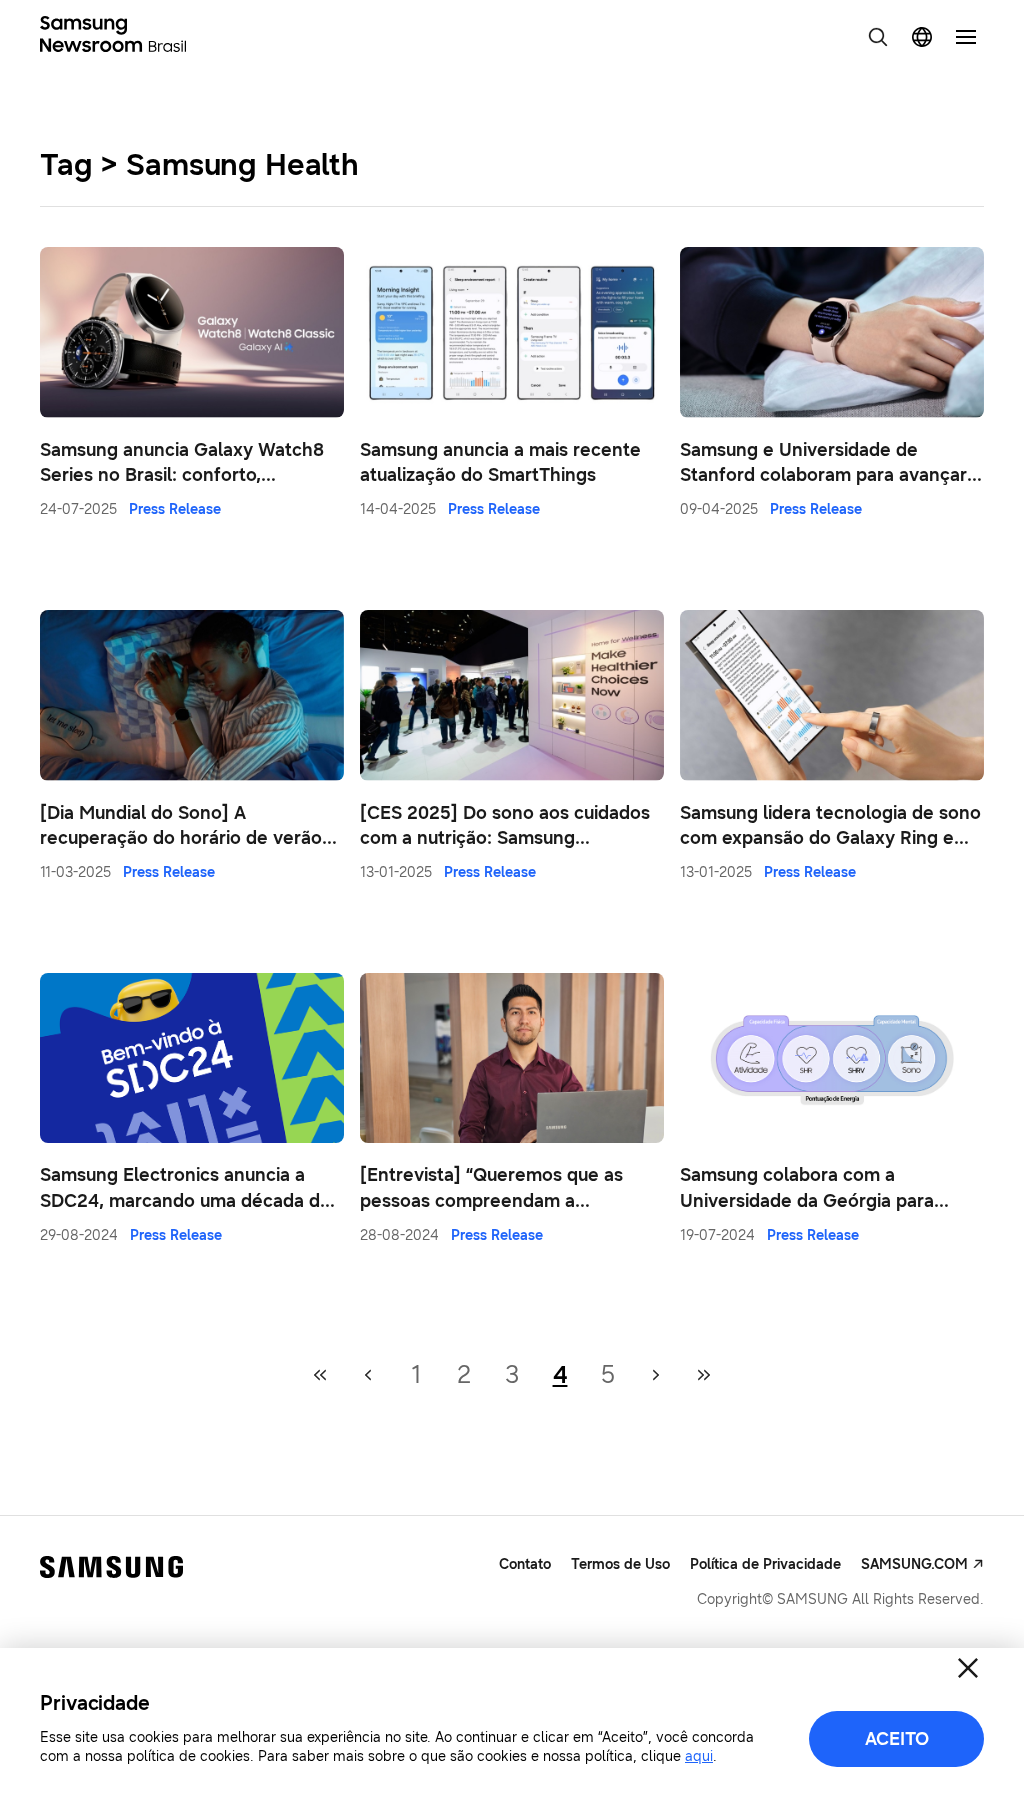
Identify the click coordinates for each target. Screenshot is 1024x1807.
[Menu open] (966, 37)
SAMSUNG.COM (914, 1564)
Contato (525, 1564)
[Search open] (878, 37)
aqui (699, 1756)
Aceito (897, 1739)
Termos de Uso (620, 1564)
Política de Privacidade (765, 1564)
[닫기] (968, 1668)
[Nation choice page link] (922, 37)
